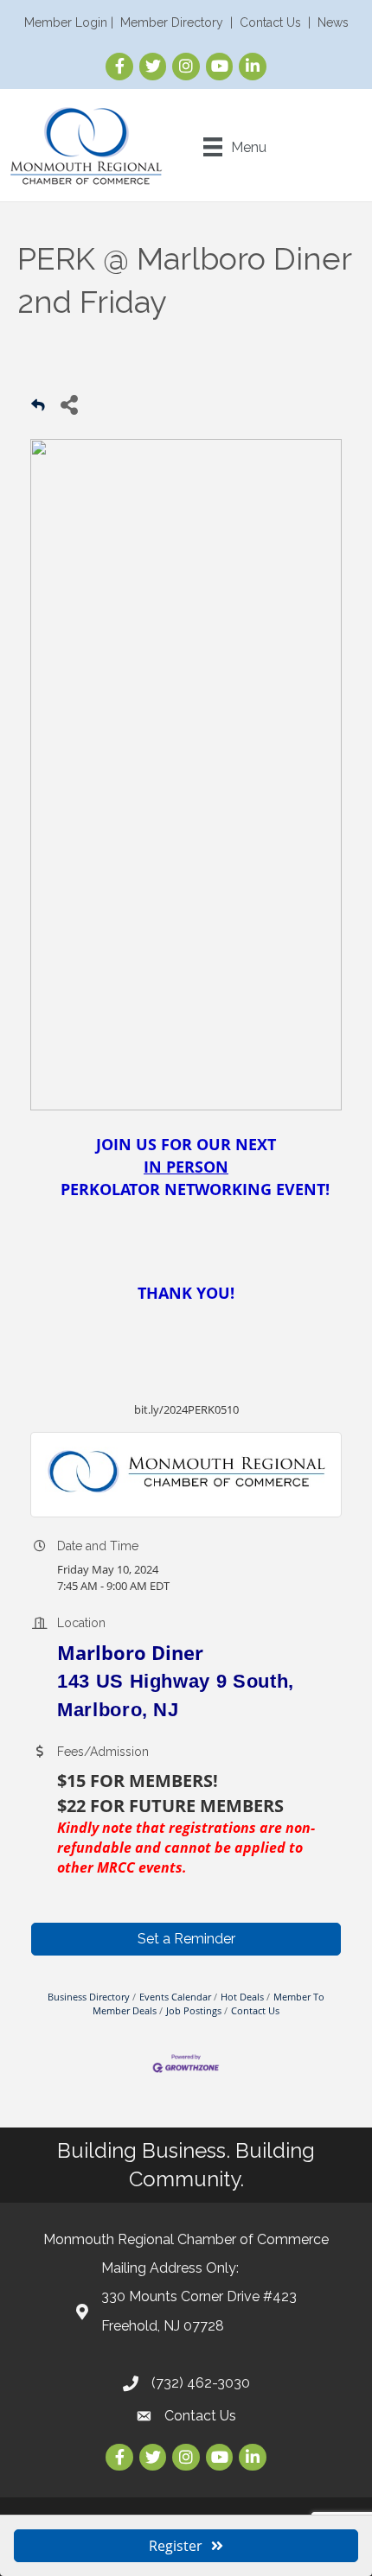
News (333, 22)
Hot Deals (242, 1997)
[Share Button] (69, 404)
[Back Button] (38, 409)
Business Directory (89, 1997)
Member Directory (172, 22)
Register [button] (176, 2546)
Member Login (66, 22)
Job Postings (194, 2010)
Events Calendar (175, 1997)
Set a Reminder (186, 1939)
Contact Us (270, 22)
